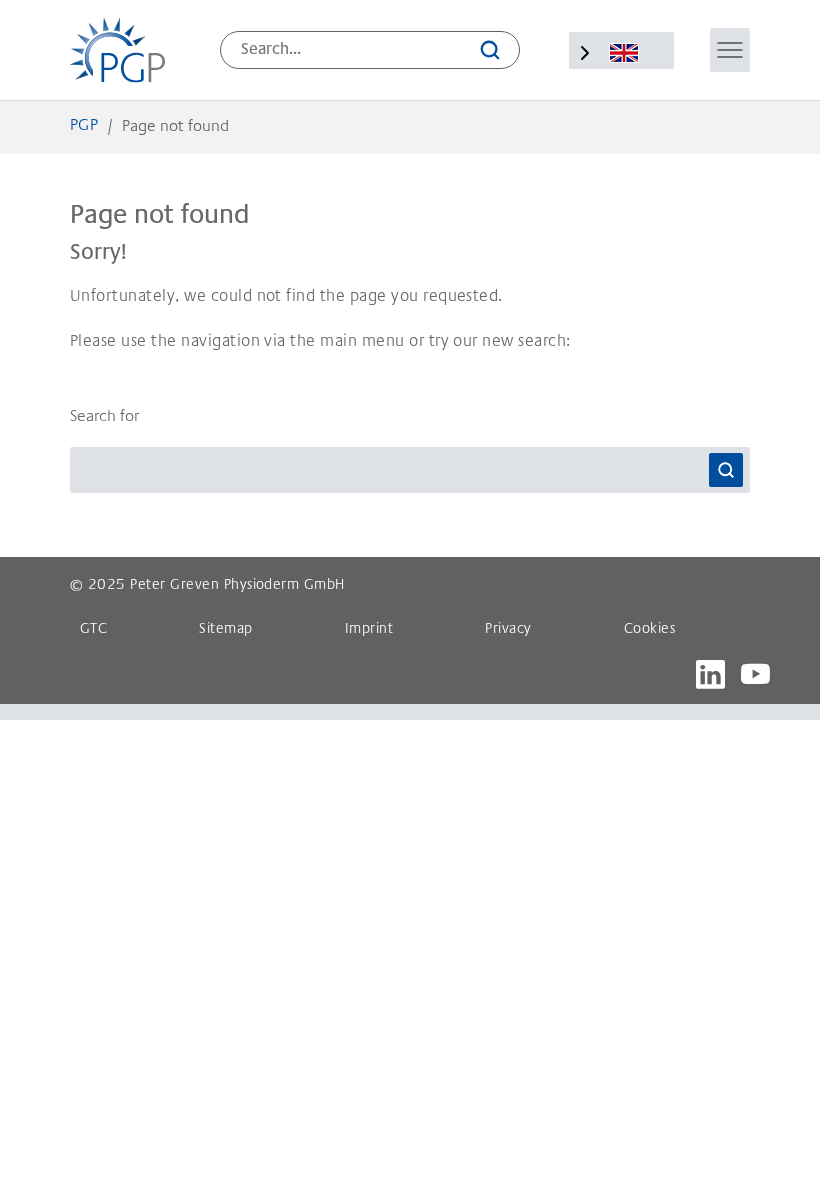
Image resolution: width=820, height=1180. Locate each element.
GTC (93, 630)
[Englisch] (623, 53)
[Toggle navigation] (730, 50)
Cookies (649, 630)
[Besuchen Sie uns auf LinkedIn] (710, 674)
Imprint (369, 630)
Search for (104, 417)
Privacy (508, 630)
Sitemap (225, 630)
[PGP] (117, 50)
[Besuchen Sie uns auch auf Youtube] (755, 674)
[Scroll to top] (775, 1135)
